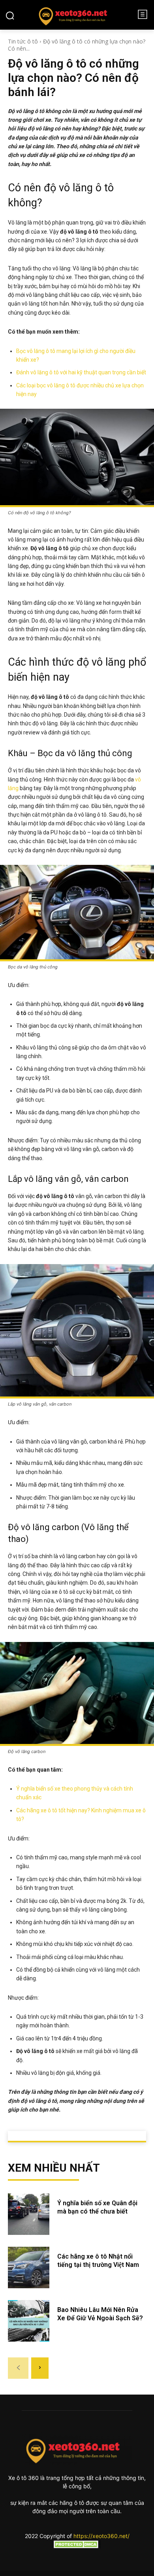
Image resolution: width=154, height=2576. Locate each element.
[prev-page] (18, 2368)
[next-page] (40, 2368)
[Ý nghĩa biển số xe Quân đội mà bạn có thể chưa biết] (29, 2214)
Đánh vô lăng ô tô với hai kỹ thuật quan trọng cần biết (81, 372)
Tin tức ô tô (23, 41)
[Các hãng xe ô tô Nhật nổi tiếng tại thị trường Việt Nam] (29, 2267)
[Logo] (76, 15)
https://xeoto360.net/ (101, 2536)
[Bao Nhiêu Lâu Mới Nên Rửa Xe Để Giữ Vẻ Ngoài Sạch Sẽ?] (29, 2321)
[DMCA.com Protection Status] (77, 2546)
